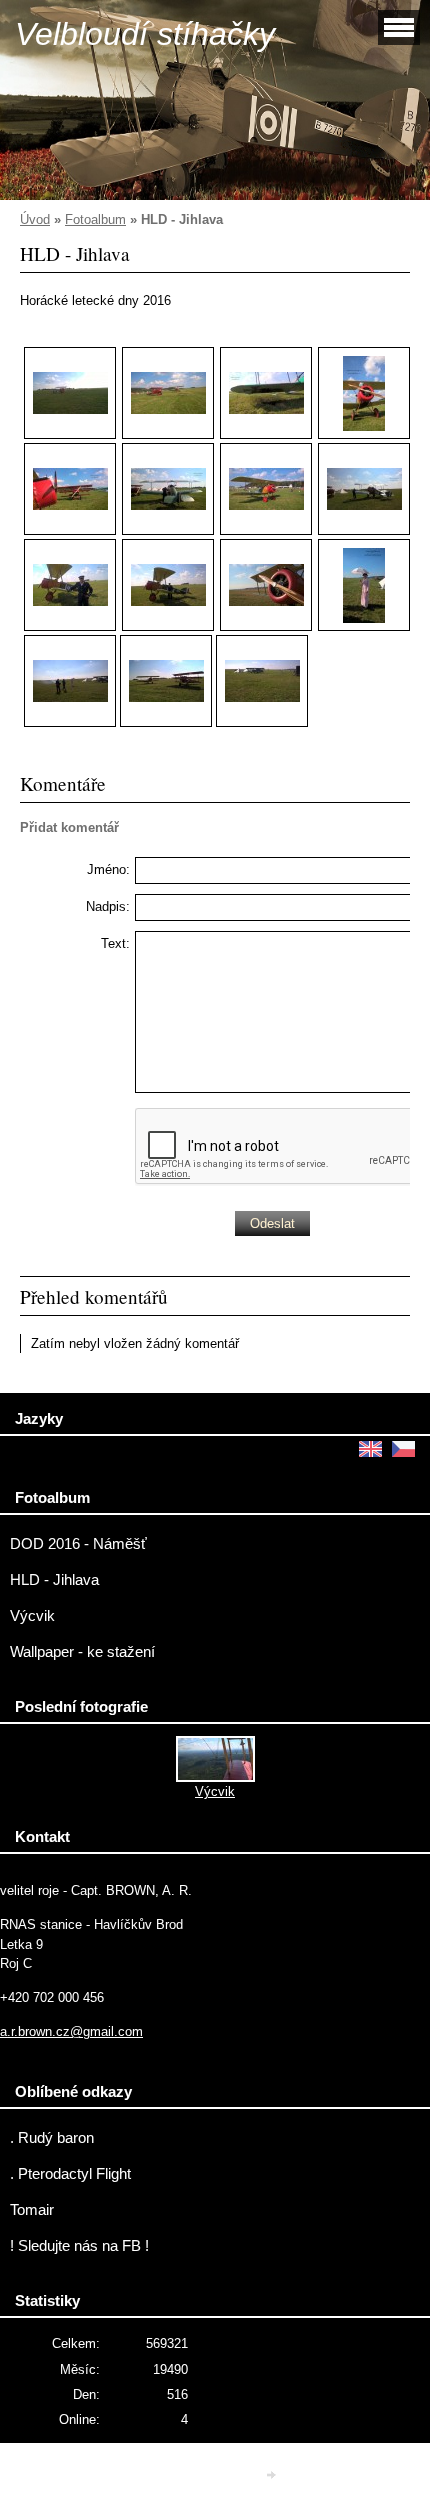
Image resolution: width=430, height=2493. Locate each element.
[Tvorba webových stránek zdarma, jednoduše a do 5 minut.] (273, 2474)
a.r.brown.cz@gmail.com (71, 2031)
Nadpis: (108, 906)
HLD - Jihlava (54, 1580)
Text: (115, 943)
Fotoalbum (95, 219)
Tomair (32, 2210)
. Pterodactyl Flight (70, 2174)
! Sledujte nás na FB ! (79, 2246)
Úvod (35, 219)
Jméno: (108, 869)
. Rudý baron (52, 2138)
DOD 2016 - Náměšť (78, 1544)
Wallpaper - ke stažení (82, 1652)
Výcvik (32, 1616)
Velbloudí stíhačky (145, 34)
